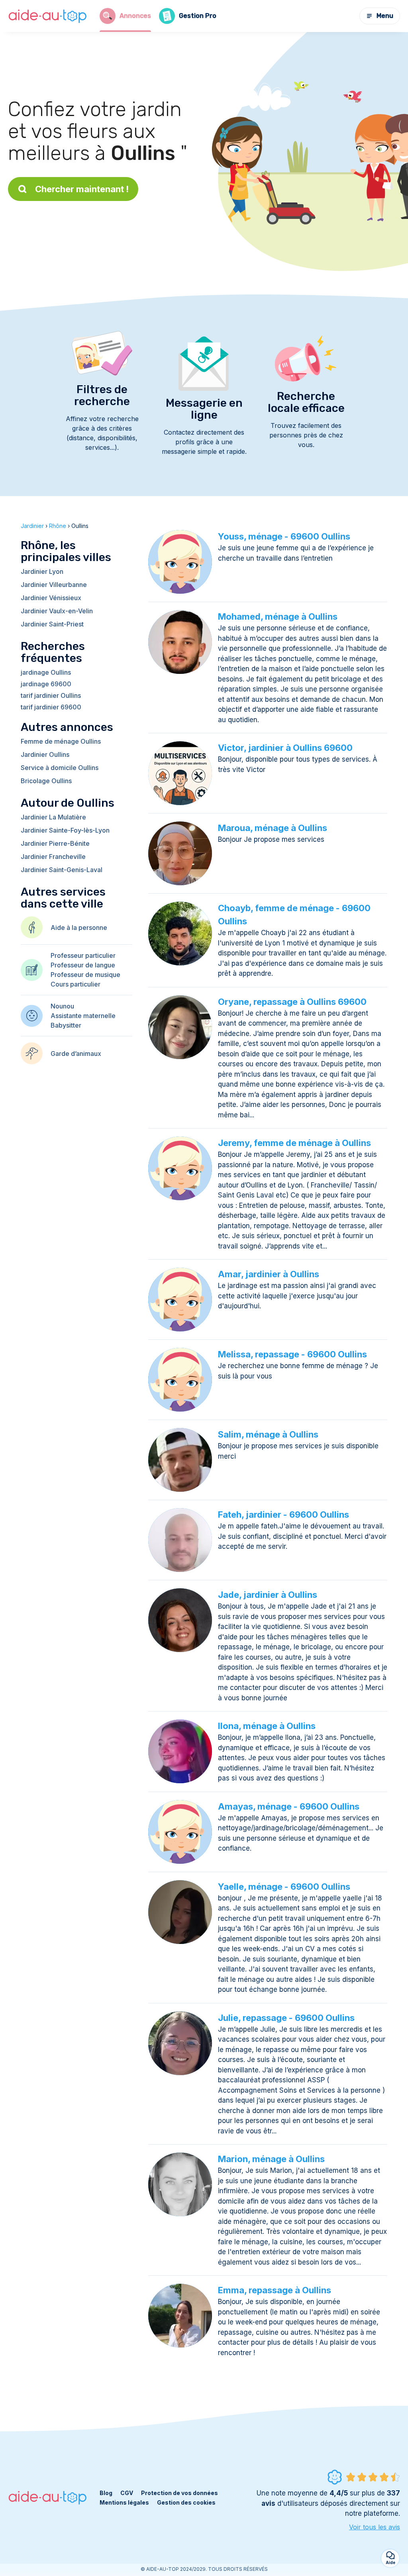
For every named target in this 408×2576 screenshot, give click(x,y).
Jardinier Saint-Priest (52, 624)
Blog (106, 2493)
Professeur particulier (83, 955)
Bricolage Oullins (46, 781)
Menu (385, 16)
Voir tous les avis (375, 2527)
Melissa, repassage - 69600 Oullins (292, 1354)
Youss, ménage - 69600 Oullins (284, 536)
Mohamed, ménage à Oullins (278, 616)
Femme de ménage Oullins (61, 741)
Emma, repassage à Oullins (275, 2290)
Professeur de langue (83, 965)
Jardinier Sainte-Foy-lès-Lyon (65, 830)
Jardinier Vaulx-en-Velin (57, 611)
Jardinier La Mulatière (53, 817)
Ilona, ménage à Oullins (267, 1726)
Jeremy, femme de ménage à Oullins (294, 1143)
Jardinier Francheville (53, 857)
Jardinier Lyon (42, 571)
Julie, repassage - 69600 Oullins (286, 2018)
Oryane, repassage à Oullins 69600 (292, 1002)
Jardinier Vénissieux (51, 598)
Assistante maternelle (83, 1016)
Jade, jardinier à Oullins (268, 1595)
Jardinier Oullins (45, 754)
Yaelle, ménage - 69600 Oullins (284, 1887)
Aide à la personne (79, 928)
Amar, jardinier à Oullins (269, 1274)
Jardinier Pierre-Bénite (55, 843)
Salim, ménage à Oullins (268, 1434)
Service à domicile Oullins (60, 768)
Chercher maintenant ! (82, 189)
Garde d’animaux (76, 1054)
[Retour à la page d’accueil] (48, 16)
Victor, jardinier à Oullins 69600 (285, 748)
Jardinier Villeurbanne (54, 585)
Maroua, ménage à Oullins (273, 828)
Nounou (62, 1006)
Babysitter (66, 1025)
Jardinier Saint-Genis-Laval (62, 870)
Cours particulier (76, 984)
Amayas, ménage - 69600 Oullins (289, 1806)
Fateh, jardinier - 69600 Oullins (283, 1514)
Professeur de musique (85, 975)
